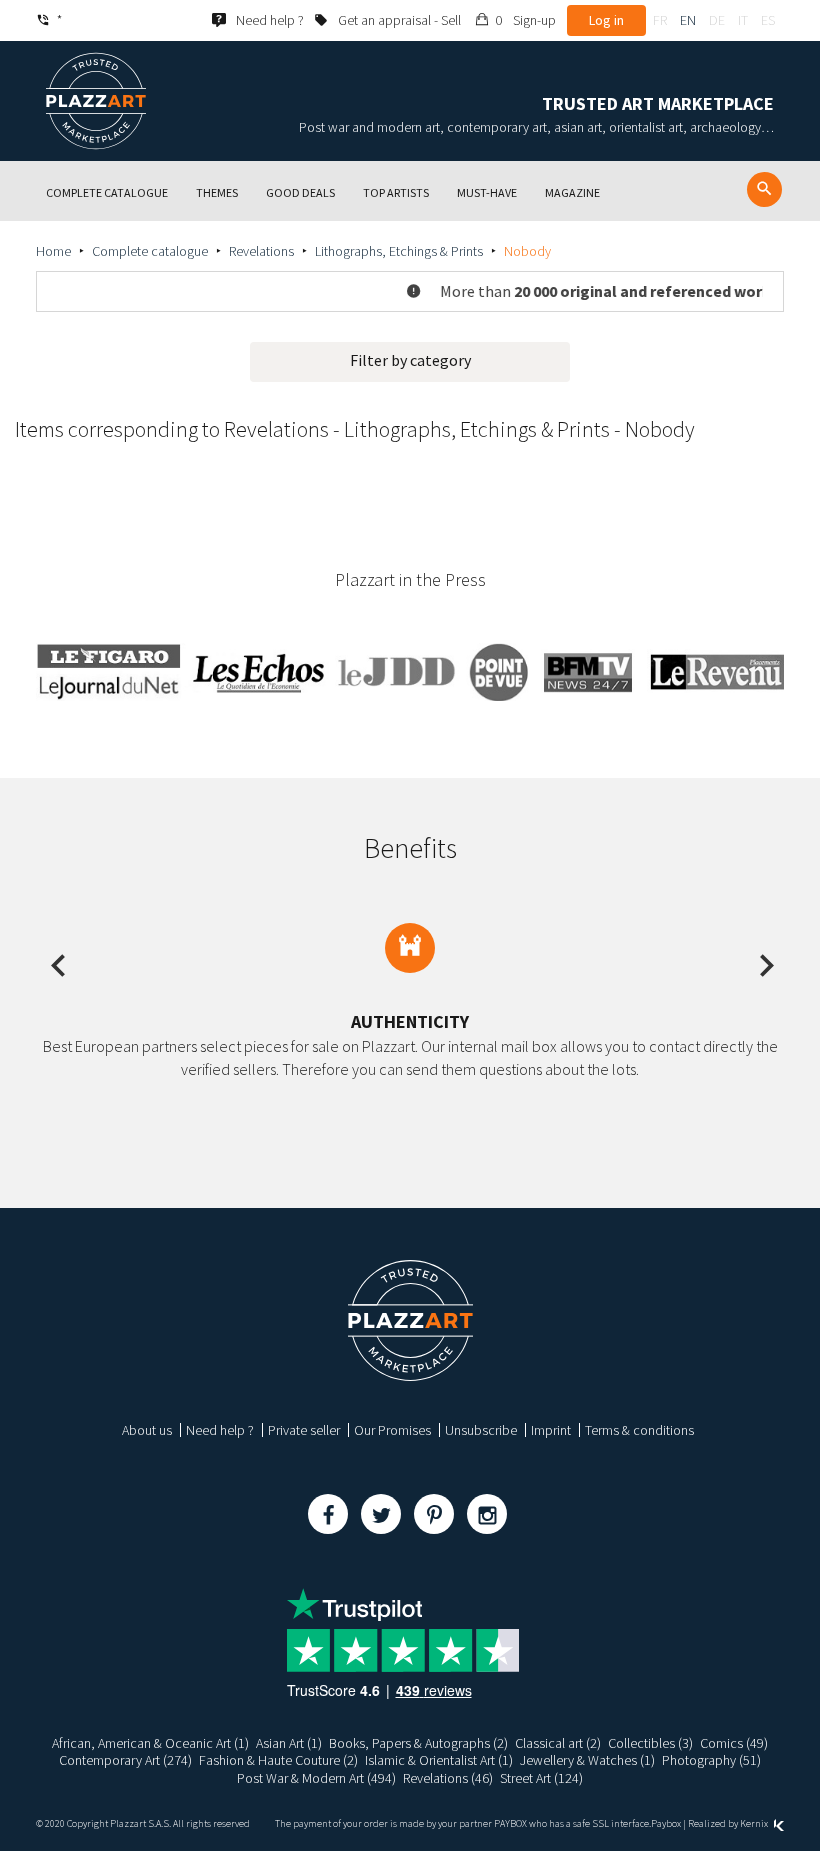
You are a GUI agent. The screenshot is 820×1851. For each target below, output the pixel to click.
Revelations (261, 251)
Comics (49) (734, 1743)
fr (660, 20)
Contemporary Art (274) (125, 1760)
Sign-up (534, 20)
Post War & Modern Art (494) (316, 1778)
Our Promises (392, 1430)
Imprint (551, 1430)
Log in (606, 20)
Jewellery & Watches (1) (587, 1760)
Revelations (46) (448, 1778)
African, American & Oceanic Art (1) (150, 1743)
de (717, 20)
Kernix (755, 1823)
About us (147, 1430)
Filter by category (410, 360)
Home (53, 251)
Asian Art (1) (289, 1743)
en (688, 20)
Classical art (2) (558, 1743)
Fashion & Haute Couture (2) (278, 1760)
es (768, 20)
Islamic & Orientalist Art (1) (439, 1760)
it (743, 20)
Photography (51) (711, 1760)
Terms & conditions (639, 1430)
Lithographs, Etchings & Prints (399, 251)
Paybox (666, 1823)
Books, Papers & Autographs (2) (418, 1743)
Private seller (304, 1430)
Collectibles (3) (650, 1743)
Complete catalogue (150, 251)
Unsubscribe (481, 1430)
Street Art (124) (541, 1778)
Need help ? (220, 1430)
